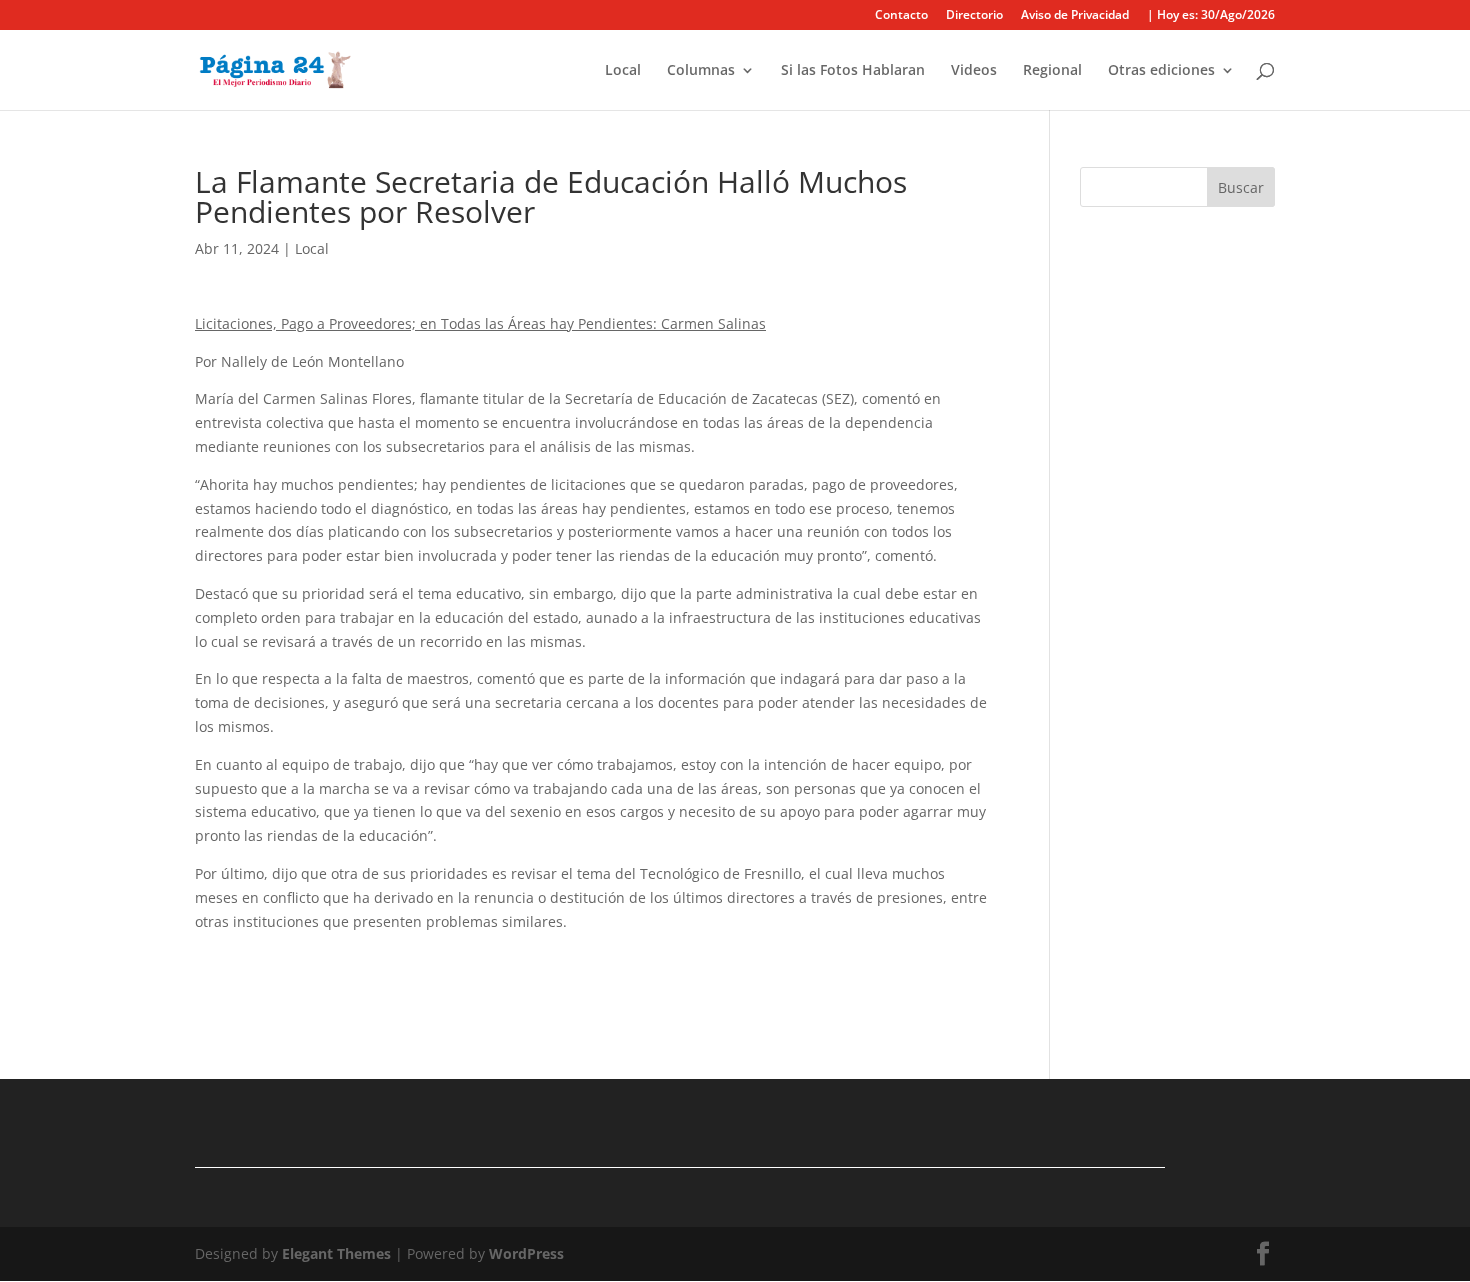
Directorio (974, 16)
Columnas (701, 71)
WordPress (526, 1253)
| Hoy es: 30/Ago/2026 (1211, 16)
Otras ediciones (1161, 71)
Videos (974, 71)
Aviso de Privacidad (1075, 16)
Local (623, 71)
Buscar (1241, 187)
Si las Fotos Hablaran (853, 71)
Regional (1052, 71)
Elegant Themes (336, 1253)
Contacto (901, 16)
